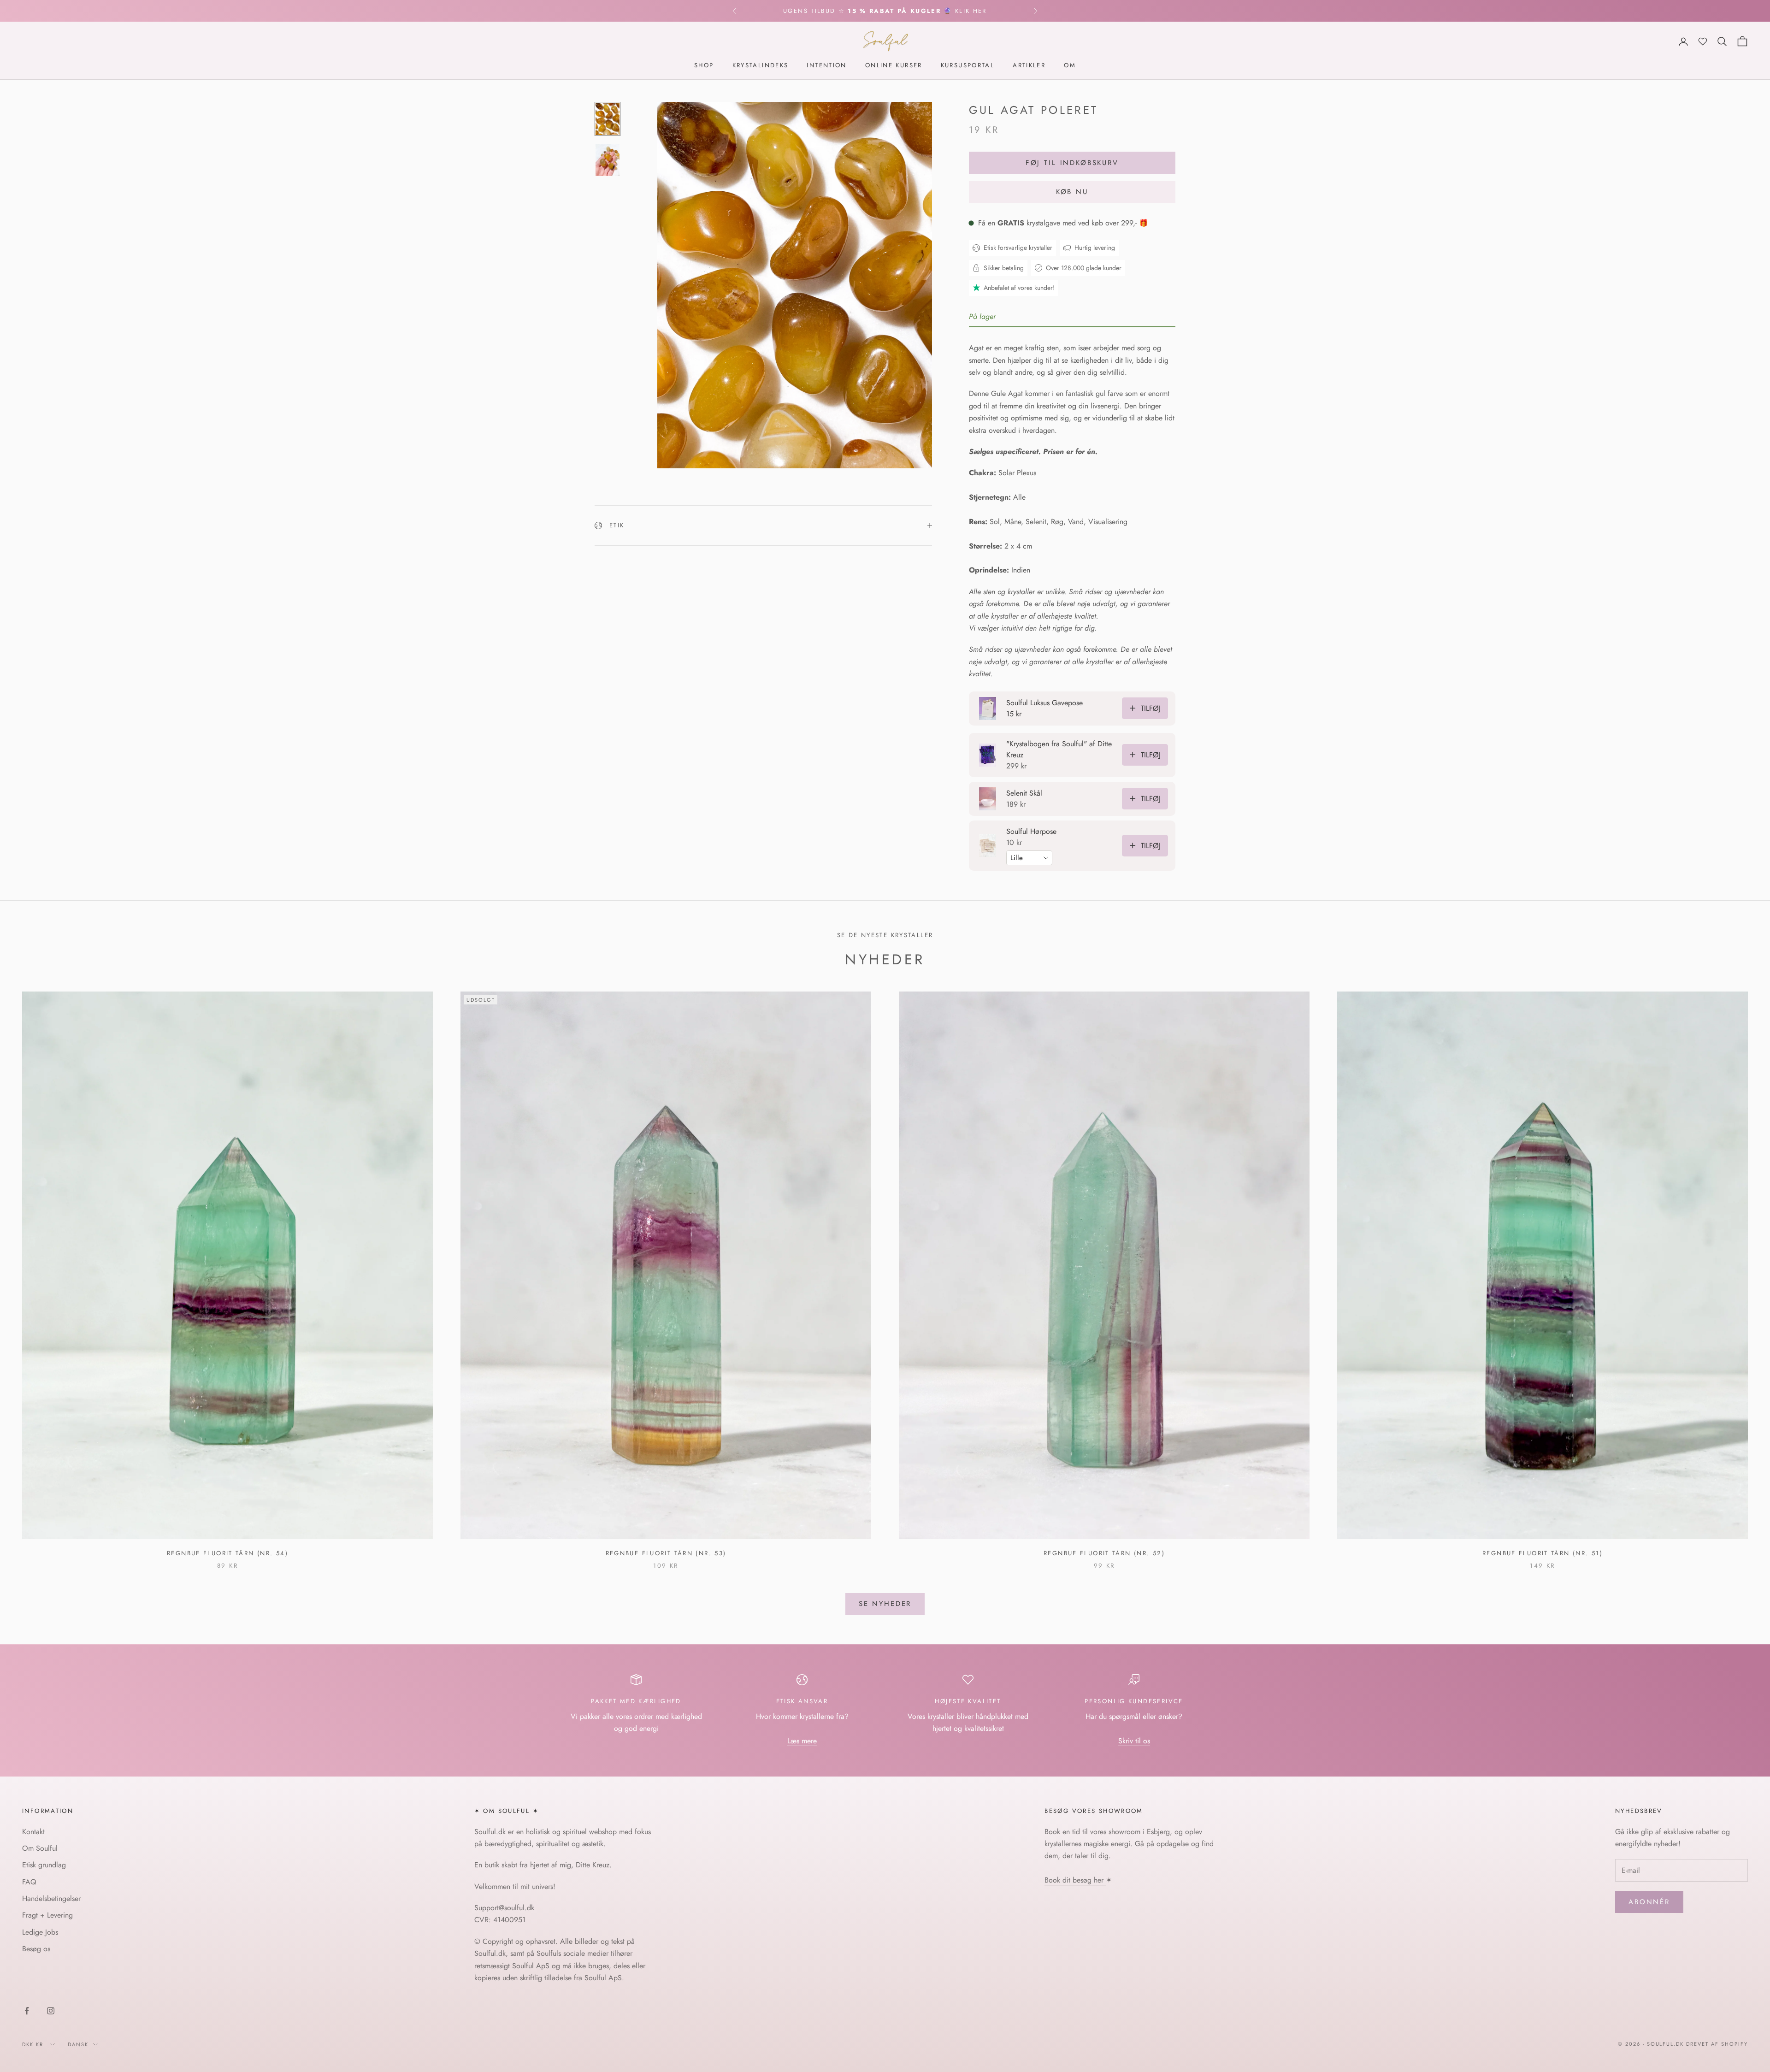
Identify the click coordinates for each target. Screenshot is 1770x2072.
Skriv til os (1134, 1741)
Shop (704, 66)
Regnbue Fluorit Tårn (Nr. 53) (666, 1553)
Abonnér (1649, 1902)
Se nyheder (885, 1604)
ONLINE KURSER (894, 66)
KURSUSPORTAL (968, 66)
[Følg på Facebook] (27, 2011)
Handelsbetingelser (51, 1898)
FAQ (29, 1882)
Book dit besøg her (1075, 1880)
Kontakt (33, 1832)
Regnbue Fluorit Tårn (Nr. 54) (227, 1553)
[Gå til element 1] (608, 119)
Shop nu (980, 11)
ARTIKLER (1029, 66)
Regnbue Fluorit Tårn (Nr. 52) (1104, 1553)
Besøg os (36, 1949)
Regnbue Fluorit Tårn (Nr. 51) (1543, 1553)
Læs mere (802, 1741)
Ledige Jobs (40, 1932)
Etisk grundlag (44, 1865)
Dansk (78, 2044)
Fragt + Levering (47, 1915)
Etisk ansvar (802, 1701)
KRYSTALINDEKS (761, 66)
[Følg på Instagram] (51, 2011)
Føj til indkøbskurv (1072, 163)
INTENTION (826, 66)
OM (1070, 66)
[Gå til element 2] (608, 160)
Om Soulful (40, 1848)
